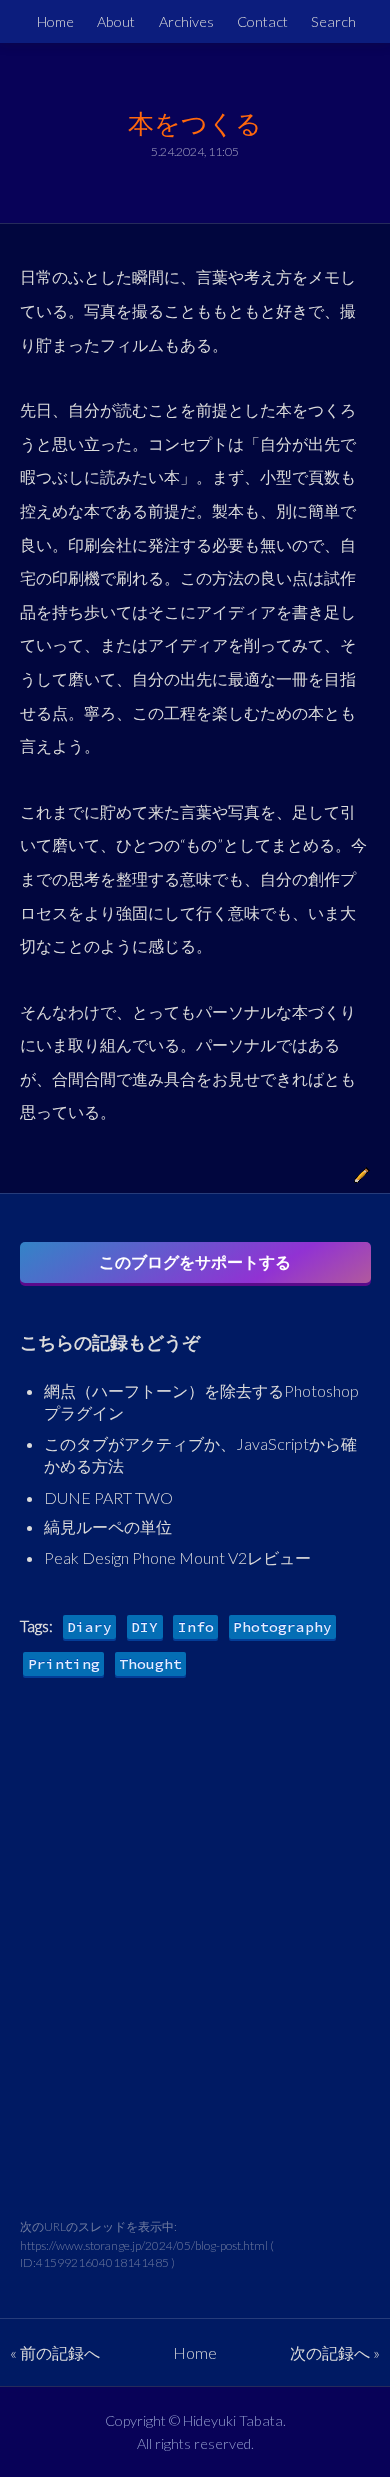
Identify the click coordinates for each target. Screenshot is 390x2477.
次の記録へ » (335, 2352)
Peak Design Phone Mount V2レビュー (177, 1557)
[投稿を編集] (362, 1177)
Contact (262, 21)
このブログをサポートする (195, 1261)
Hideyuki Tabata (233, 2420)
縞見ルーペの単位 (108, 1526)
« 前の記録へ (55, 2352)
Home (55, 21)
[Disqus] (195, 1964)
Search (333, 21)
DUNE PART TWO (108, 1497)
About (116, 21)
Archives (186, 21)
